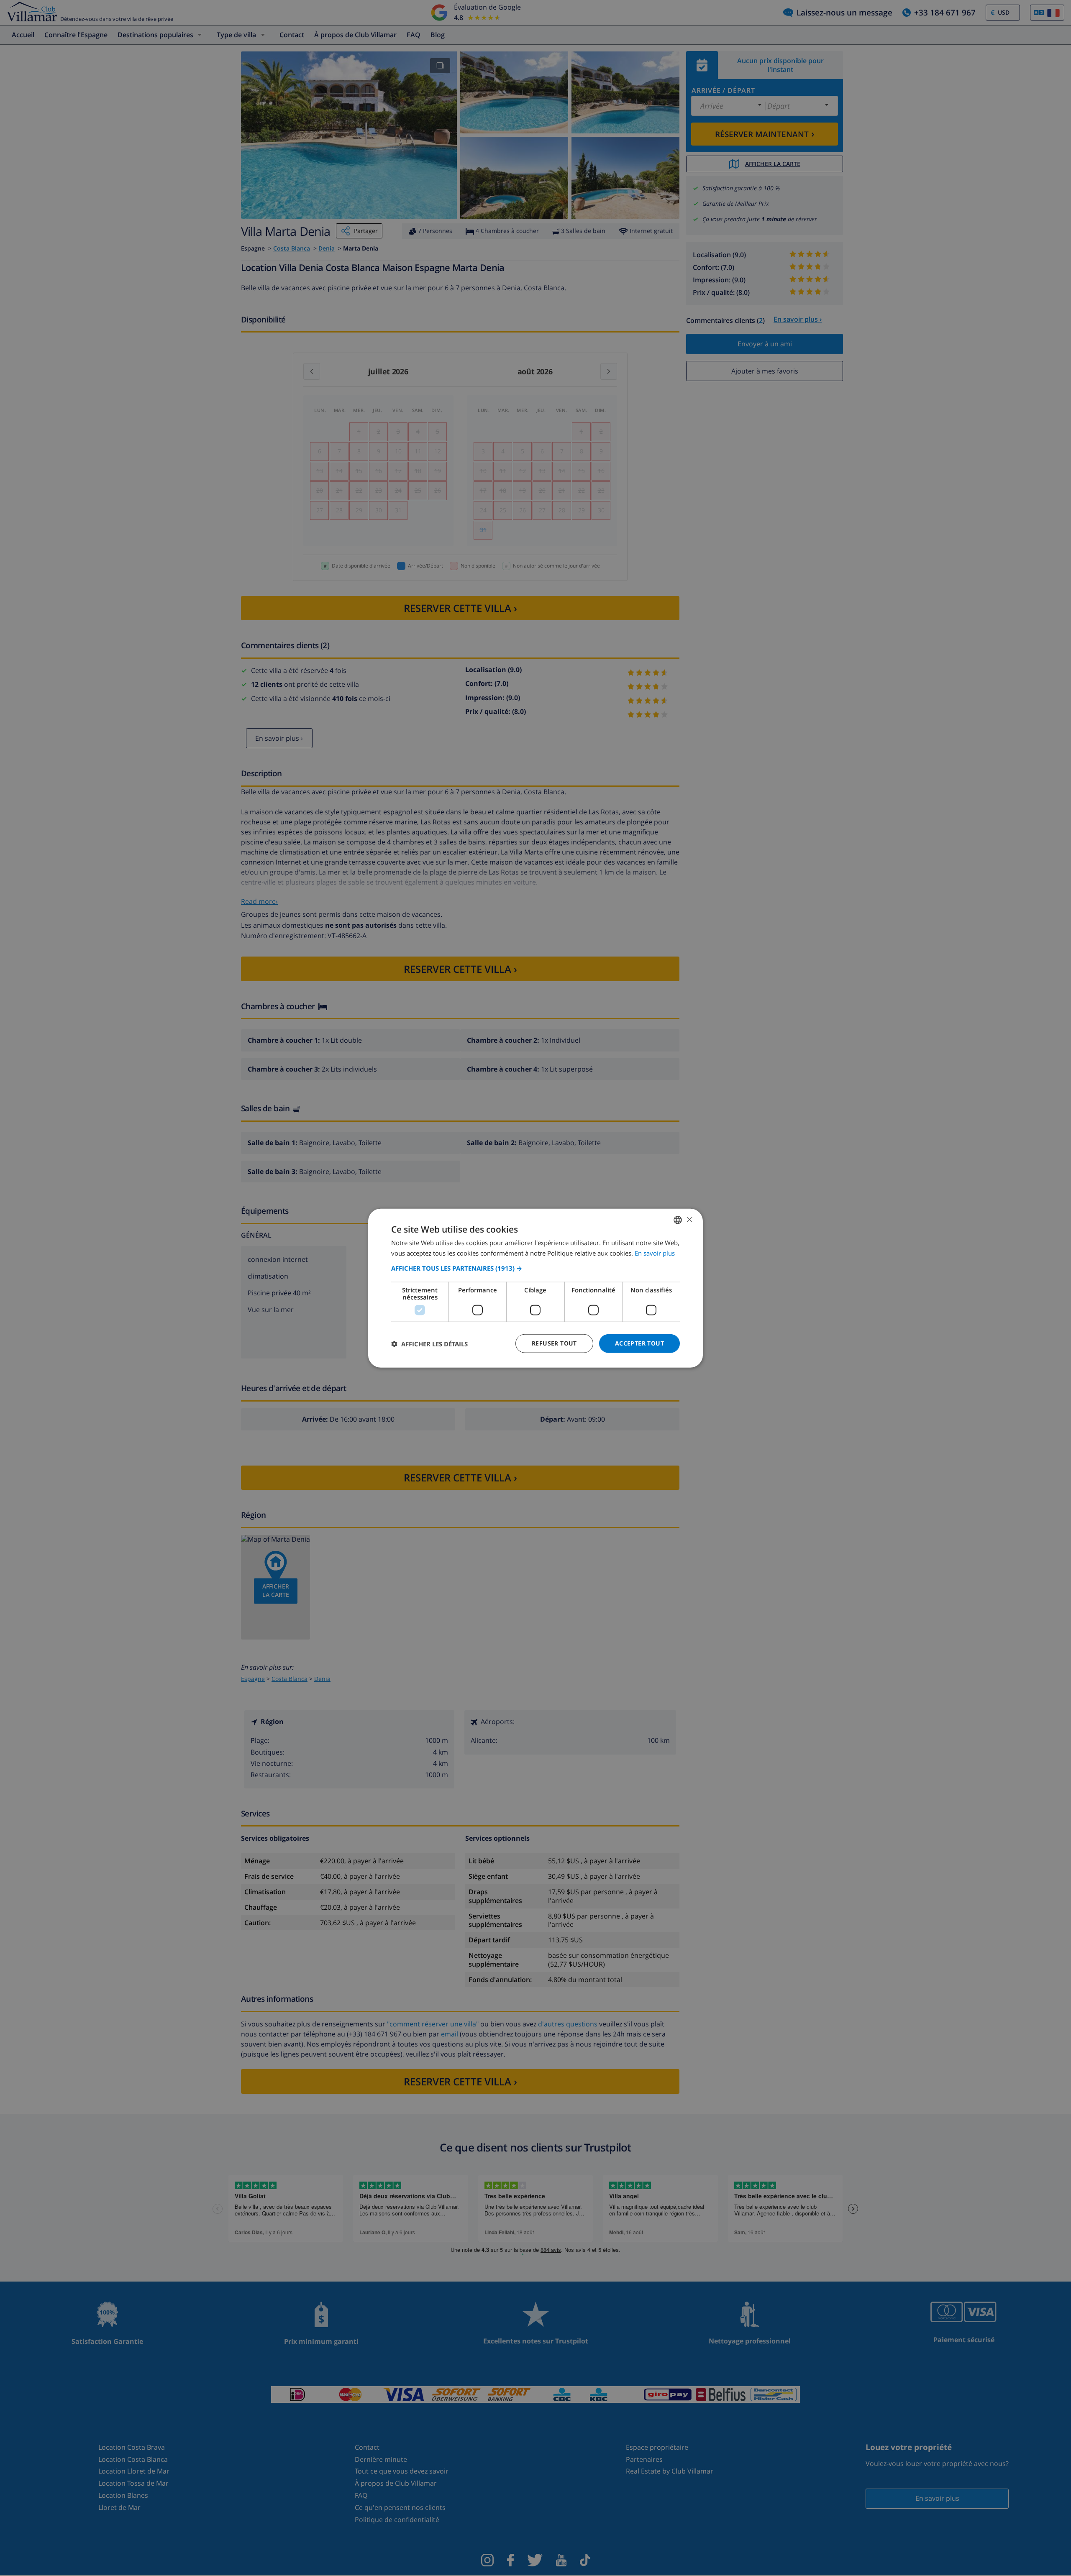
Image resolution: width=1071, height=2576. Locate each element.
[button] (535, 1268)
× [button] (689, 1219)
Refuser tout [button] (554, 1343)
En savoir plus (655, 1253)
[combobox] (678, 1220)
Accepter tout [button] (639, 1343)
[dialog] (535, 1288)
